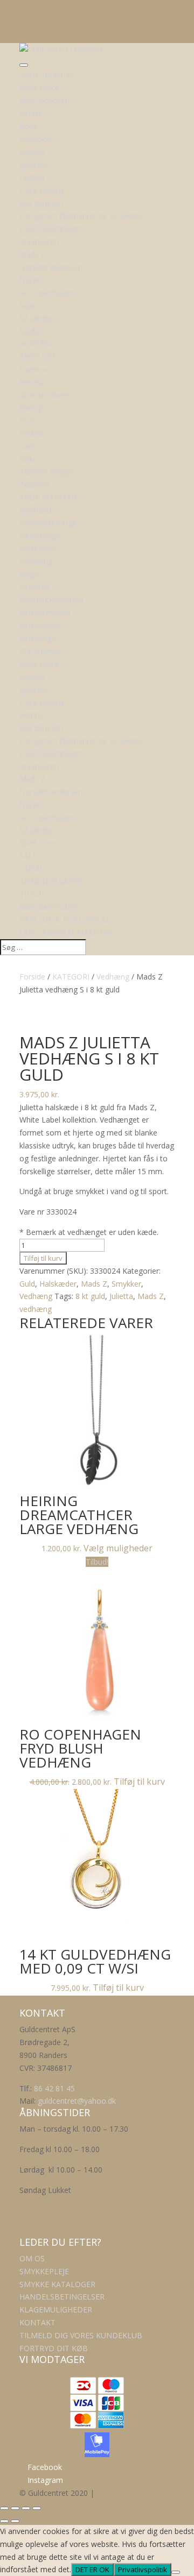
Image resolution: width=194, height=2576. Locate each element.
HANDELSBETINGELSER (62, 2297)
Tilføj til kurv (43, 1258)
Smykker (126, 1284)
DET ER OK (92, 2570)
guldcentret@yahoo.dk (77, 2101)
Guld (27, 1284)
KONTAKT (37, 2322)
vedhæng (36, 1309)
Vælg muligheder (118, 1548)
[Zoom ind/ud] (4, 2508)
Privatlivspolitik (143, 2570)
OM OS (32, 2258)
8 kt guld (90, 1296)
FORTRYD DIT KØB (54, 2348)
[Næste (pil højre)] (15, 2521)
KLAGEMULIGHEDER (56, 2309)
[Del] (26, 2508)
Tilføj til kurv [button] (139, 1782)
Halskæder (58, 1284)
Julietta (121, 1296)
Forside (32, 977)
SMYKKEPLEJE (44, 2271)
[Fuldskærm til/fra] (15, 2508)
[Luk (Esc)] (37, 2508)
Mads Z (94, 1284)
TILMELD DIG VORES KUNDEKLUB (81, 2335)
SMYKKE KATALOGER (57, 2284)
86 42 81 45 (54, 2088)
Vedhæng (113, 977)
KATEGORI (71, 977)
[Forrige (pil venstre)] (4, 2521)
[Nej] (176, 2572)
